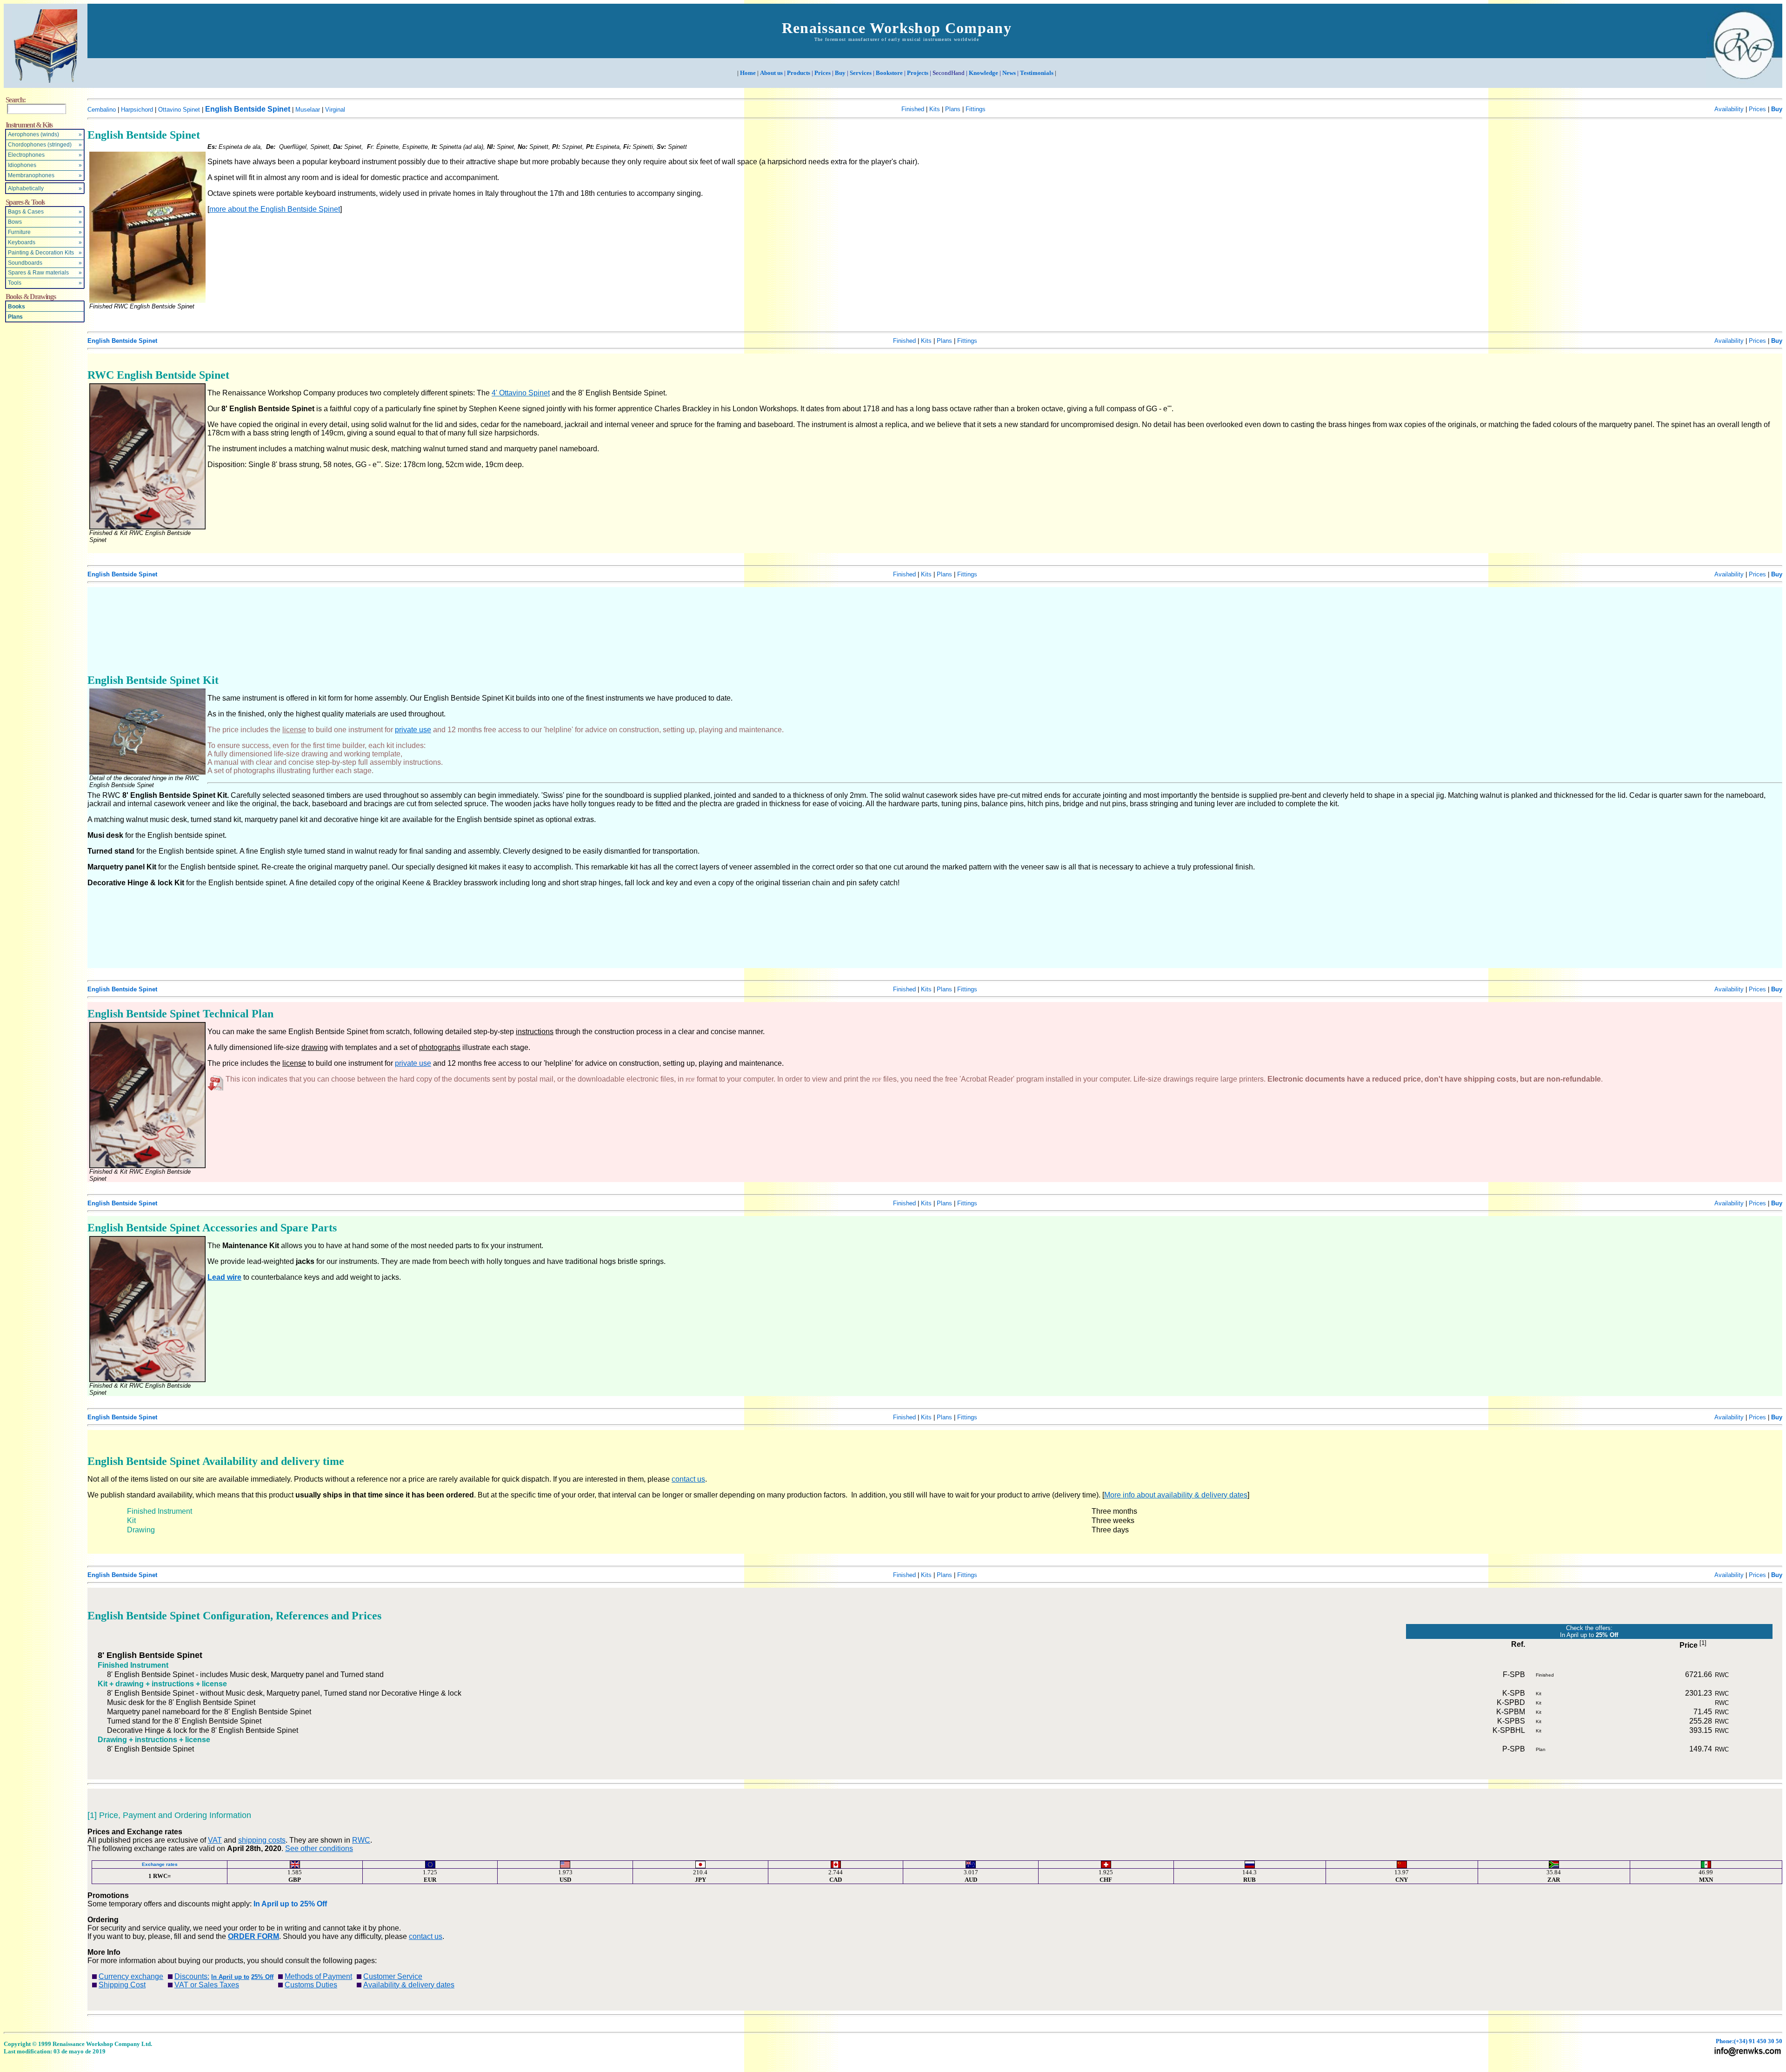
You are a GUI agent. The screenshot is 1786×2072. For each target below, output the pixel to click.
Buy (840, 73)
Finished (913, 109)
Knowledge (983, 73)
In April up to (276, 1904)
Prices (823, 73)
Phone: (1749, 2041)
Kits (935, 109)
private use (413, 730)
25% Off (313, 1904)
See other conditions (319, 1848)
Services (861, 73)
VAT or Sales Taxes (207, 1985)
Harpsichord (137, 110)
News (1009, 73)
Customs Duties (311, 1985)
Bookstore (889, 73)
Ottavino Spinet (179, 110)
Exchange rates (160, 1864)
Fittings (976, 109)
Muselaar (308, 110)
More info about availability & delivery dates (1176, 1495)
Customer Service (393, 1976)
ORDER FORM (253, 1936)
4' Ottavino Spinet (521, 393)
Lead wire (224, 1277)
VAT (215, 1840)
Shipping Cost (122, 1985)
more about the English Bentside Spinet (275, 209)
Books (17, 307)
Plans (15, 317)
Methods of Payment (318, 1976)
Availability (1729, 109)
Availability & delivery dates (409, 1985)
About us (771, 73)
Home (748, 73)
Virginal (335, 110)
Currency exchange (131, 1976)
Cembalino (102, 110)
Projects (918, 73)
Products (799, 73)
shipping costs (262, 1840)
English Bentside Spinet (248, 109)
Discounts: (192, 1976)
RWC (361, 1840)
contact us (688, 1479)
